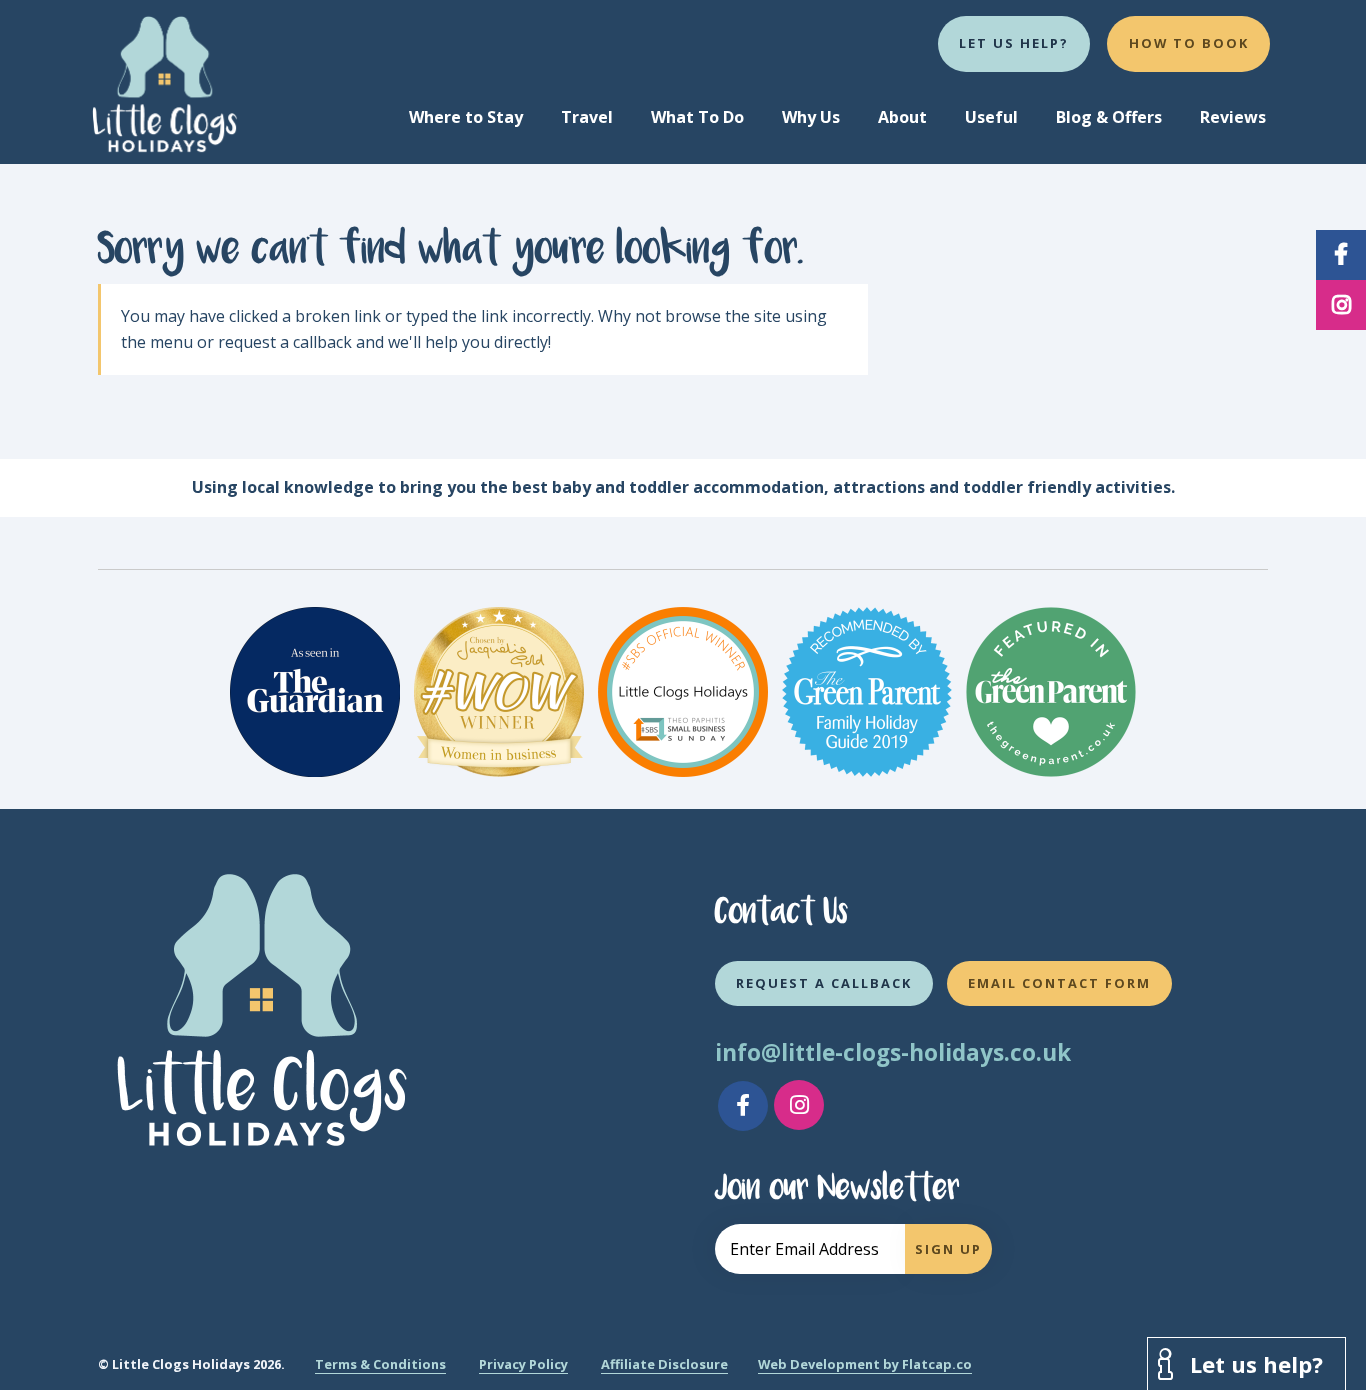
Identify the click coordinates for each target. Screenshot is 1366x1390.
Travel (587, 117)
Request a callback (824, 983)
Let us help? (1014, 43)
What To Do (697, 117)
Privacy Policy (523, 1364)
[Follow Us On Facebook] (743, 1106)
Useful (991, 117)
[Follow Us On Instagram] (799, 1105)
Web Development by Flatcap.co (865, 1364)
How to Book (1189, 43)
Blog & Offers (1109, 117)
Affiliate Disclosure (664, 1364)
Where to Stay (466, 117)
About (902, 117)
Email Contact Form (1059, 983)
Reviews (1233, 117)
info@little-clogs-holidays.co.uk (893, 1052)
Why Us (811, 117)
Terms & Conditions (380, 1364)
